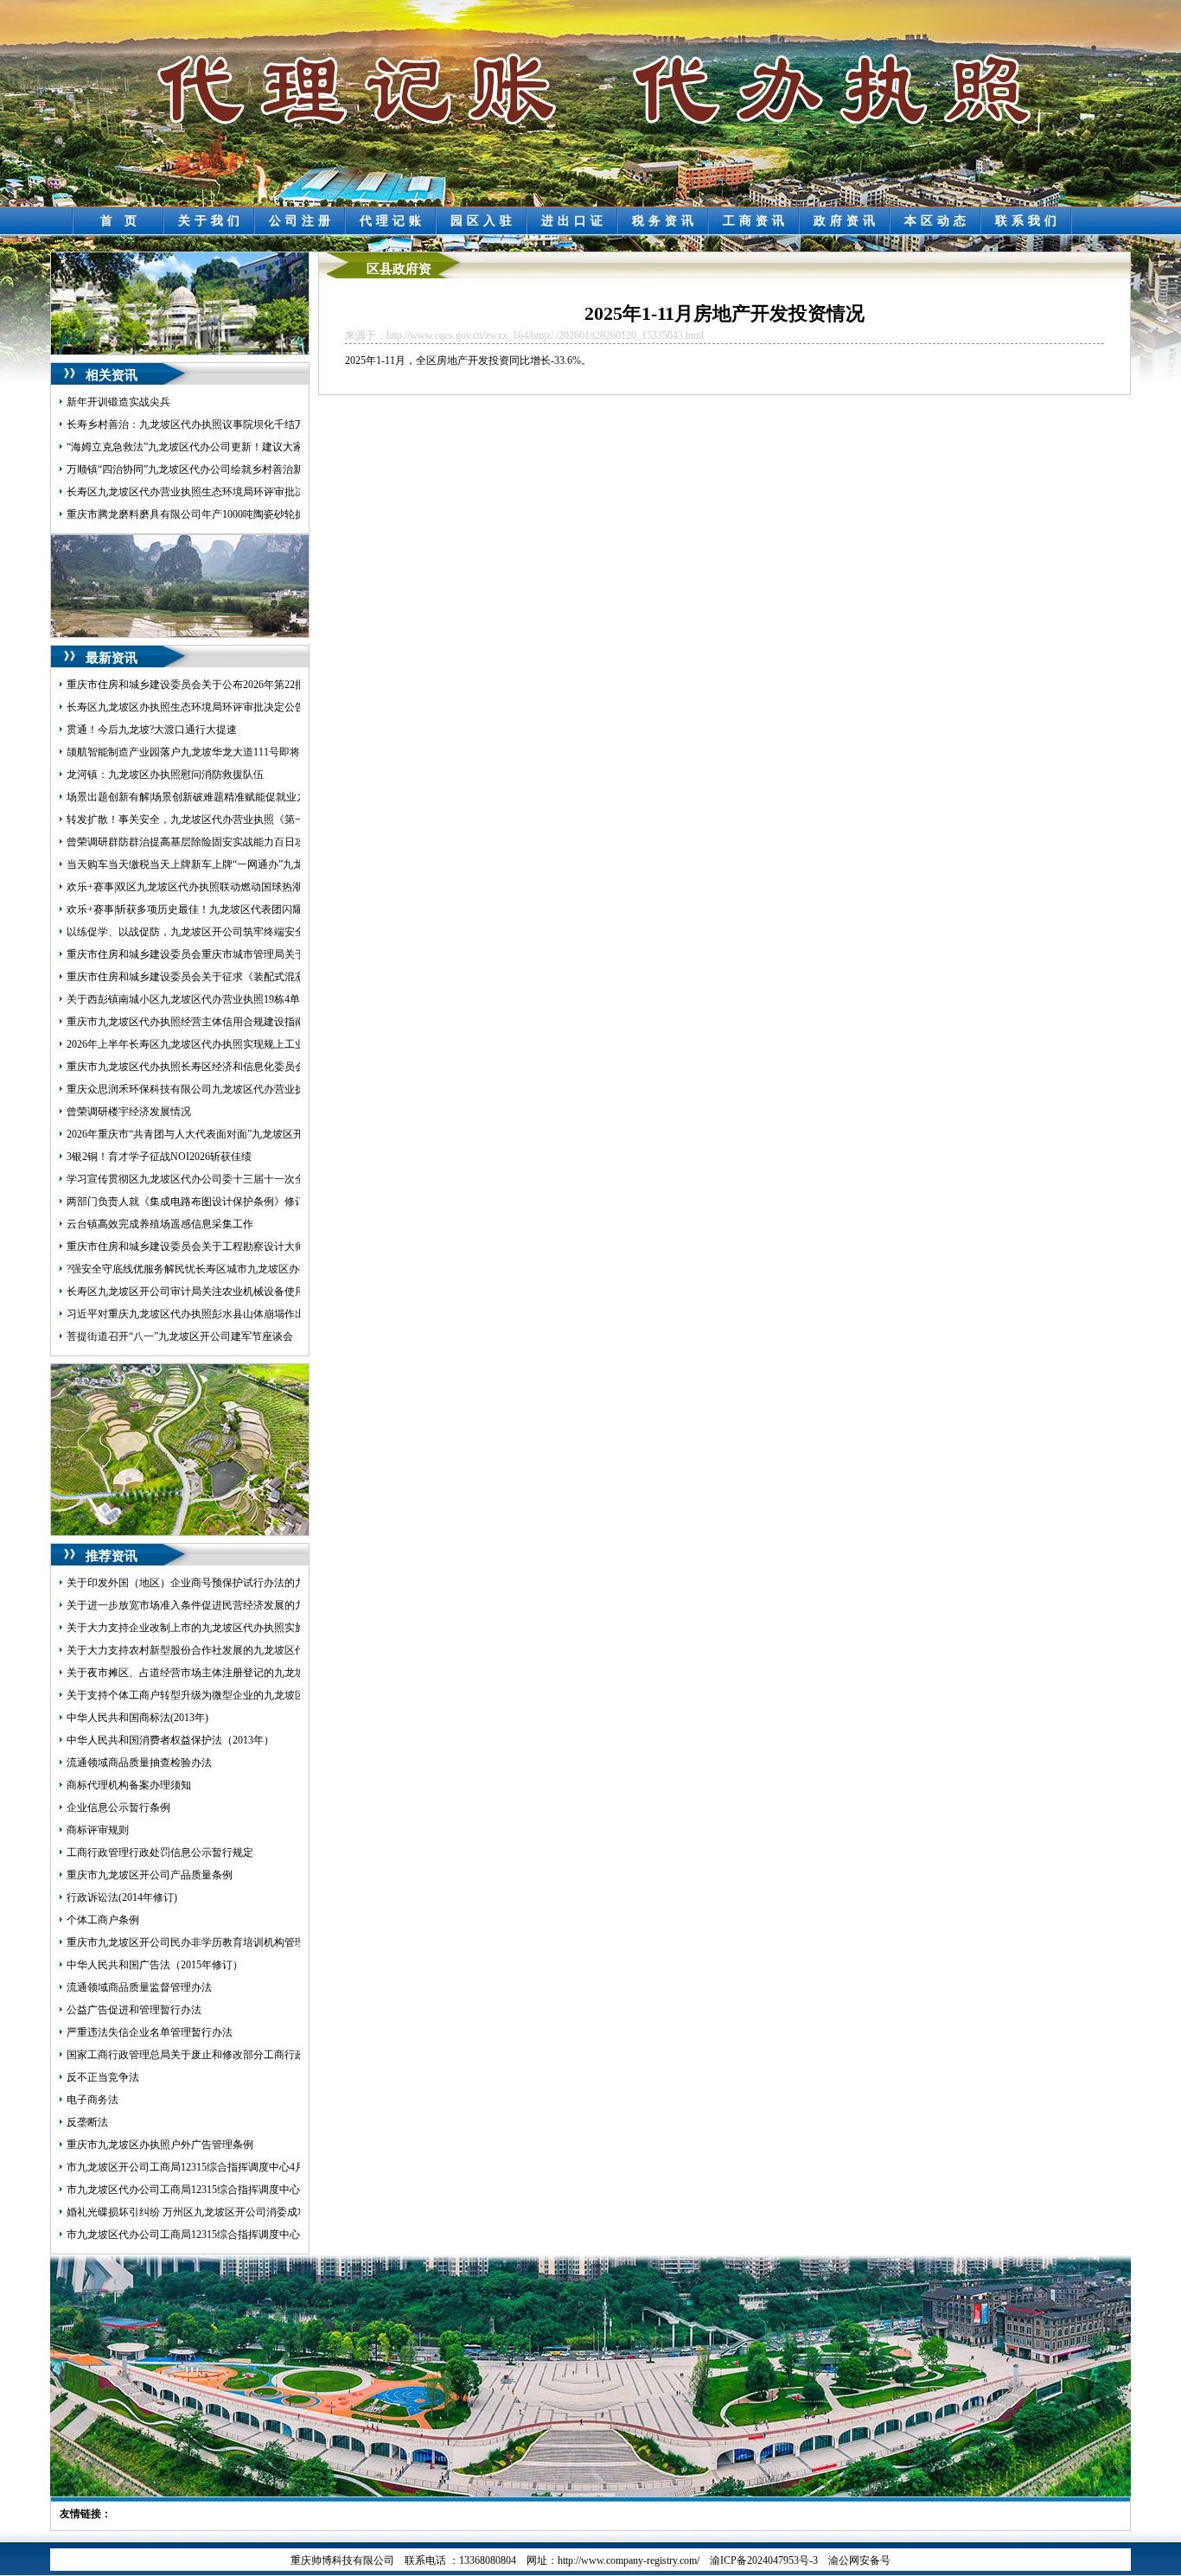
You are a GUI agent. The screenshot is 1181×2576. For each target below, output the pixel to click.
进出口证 (574, 221)
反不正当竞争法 (103, 2077)
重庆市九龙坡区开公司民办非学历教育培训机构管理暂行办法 (207, 1942)
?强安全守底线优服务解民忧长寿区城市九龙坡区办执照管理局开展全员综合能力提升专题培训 (281, 1269)
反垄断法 (87, 2122)
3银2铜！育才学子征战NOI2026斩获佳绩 (159, 1157)
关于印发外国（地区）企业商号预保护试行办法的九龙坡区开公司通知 (227, 1583)
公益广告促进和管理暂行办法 (134, 2010)
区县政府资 (399, 269)
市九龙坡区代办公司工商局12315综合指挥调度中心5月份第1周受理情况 (230, 2190)
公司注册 (302, 221)
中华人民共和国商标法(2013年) (137, 1718)
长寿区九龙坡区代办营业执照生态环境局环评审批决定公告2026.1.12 (222, 492)
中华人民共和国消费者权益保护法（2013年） (170, 1740)
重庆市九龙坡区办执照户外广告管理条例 (160, 2145)
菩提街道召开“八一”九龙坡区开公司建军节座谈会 (180, 1336)
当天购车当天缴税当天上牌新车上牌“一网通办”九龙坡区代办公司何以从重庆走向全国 (263, 864)
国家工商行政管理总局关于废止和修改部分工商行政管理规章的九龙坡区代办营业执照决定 (274, 2055)
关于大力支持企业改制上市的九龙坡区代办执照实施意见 (196, 1628)
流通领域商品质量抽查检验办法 (139, 1763)
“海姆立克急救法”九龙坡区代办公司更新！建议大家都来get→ (207, 447)
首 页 (121, 221)
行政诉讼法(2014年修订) (122, 1897)
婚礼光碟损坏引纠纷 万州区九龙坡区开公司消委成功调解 (198, 2212)
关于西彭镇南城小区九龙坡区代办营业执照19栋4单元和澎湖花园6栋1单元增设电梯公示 (266, 999)
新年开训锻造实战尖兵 (118, 402)
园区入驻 (483, 221)
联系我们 (1028, 221)
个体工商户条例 (103, 1920)
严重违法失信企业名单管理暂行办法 (150, 2032)
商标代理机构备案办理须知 (129, 1785)
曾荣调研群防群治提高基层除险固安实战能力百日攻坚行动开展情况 (222, 842)
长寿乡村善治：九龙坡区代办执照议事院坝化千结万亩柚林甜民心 (217, 424)
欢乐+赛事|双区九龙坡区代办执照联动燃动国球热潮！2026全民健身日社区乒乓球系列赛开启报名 (288, 887)
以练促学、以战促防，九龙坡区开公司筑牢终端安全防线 (196, 932)
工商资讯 (756, 221)
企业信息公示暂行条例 (118, 1808)
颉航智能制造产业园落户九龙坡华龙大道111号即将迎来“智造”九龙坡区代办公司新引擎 (265, 752)
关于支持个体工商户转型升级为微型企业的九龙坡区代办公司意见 (217, 1695)
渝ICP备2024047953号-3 (764, 2560)
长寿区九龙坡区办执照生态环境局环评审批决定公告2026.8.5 (204, 707)
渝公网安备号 (859, 2560)
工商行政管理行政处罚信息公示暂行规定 (160, 1852)
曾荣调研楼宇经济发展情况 (129, 1112)
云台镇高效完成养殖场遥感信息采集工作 (160, 1224)
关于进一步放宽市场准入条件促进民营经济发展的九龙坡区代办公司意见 (233, 1605)
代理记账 (393, 221)
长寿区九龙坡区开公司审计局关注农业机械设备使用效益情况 (207, 1291)
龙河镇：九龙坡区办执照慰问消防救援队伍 (165, 775)
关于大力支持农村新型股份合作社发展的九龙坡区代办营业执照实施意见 (233, 1650)
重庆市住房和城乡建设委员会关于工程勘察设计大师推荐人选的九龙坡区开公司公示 (259, 1247)
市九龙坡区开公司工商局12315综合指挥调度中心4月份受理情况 (212, 2167)
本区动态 (937, 221)
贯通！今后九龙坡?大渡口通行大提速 (152, 730)
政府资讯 (846, 221)
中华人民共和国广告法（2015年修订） (155, 1965)
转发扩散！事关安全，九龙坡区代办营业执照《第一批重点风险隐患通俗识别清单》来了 (269, 819)
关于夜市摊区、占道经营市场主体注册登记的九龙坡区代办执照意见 (222, 1673)
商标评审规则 (98, 1830)
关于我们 (211, 221)
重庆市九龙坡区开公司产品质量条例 (150, 1875)
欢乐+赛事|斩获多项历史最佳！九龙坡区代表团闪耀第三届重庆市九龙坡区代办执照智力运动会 (283, 909)
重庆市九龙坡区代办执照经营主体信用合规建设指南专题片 (201, 1022)
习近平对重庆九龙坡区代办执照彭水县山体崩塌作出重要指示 (207, 1314)
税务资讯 (665, 221)
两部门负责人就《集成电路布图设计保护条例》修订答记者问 (207, 1202)
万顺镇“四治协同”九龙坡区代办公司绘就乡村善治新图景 (195, 469)
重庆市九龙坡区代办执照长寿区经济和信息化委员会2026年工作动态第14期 (238, 1067)
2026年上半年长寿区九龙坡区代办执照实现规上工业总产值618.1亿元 (223, 1044)
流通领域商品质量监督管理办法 (139, 1987)
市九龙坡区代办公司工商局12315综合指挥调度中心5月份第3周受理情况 (230, 2235)
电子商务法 (93, 2100)
